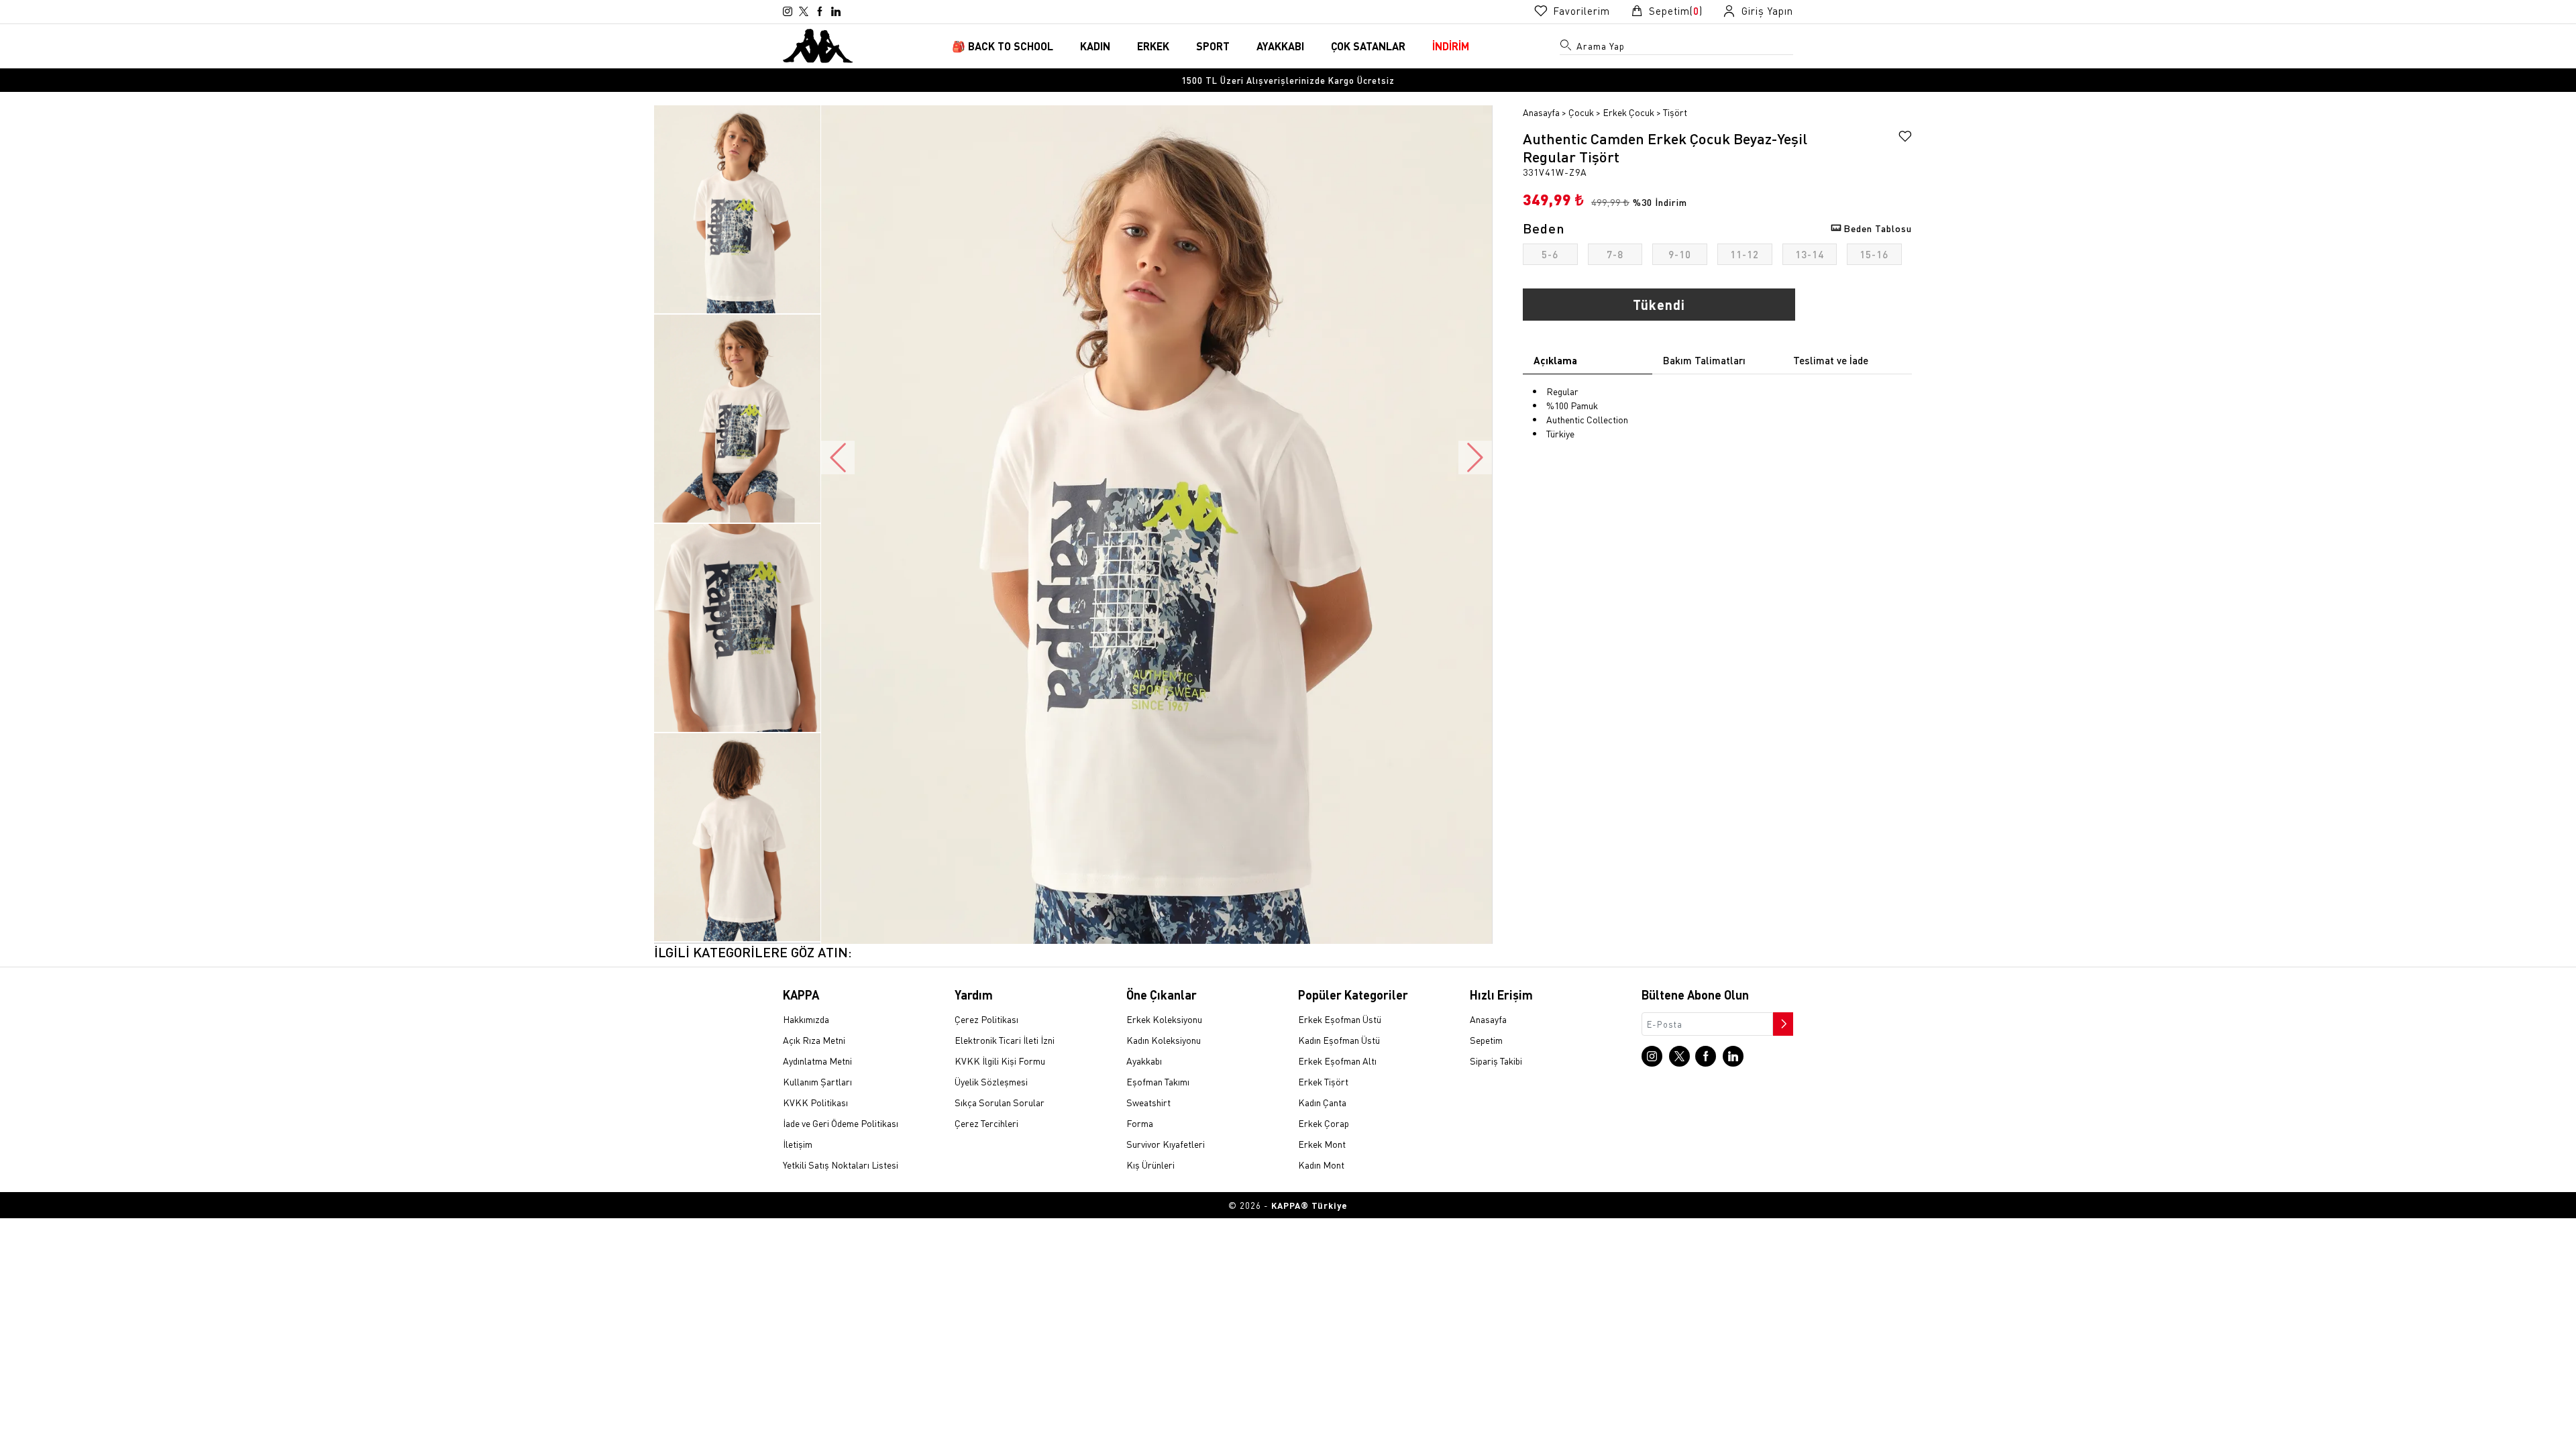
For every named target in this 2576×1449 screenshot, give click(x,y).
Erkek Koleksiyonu (1164, 1019)
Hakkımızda (806, 1019)
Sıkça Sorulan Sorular (1000, 1102)
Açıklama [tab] (1555, 360)
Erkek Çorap (1324, 1123)
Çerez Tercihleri (986, 1123)
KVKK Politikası (815, 1102)
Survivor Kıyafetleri (1166, 1144)
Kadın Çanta (1322, 1102)
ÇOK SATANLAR (1368, 46)
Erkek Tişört (1323, 1081)
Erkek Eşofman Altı (1337, 1061)
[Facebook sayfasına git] (820, 11)
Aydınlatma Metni (817, 1061)
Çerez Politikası (986, 1019)
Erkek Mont (1322, 1144)
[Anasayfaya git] (818, 44)
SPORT (1213, 46)
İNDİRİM (1451, 46)
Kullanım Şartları (817, 1081)
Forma (1140, 1123)
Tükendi (1659, 305)
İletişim (798, 1144)
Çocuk (1581, 112)
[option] (1288, 80)
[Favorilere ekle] (1905, 138)
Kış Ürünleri (1150, 1165)
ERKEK (1153, 46)
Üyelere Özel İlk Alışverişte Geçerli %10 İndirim (1288, 80)
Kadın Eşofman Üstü (1339, 1040)
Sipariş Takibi (1496, 1061)
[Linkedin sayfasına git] (836, 11)
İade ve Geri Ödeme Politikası (841, 1123)
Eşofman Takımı (1158, 1081)
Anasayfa (1541, 112)
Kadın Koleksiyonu (1164, 1040)
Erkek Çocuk (1628, 112)
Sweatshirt (1148, 1102)
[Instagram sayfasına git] (788, 11)
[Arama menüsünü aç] (1566, 48)
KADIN (1095, 46)
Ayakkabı (1144, 1061)
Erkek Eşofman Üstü (1340, 1019)
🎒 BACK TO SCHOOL (1003, 46)
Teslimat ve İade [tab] (1831, 360)
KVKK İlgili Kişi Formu (1000, 1061)
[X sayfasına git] (804, 11)
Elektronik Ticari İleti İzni (1005, 1040)
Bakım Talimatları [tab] (1704, 360)
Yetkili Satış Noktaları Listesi (841, 1165)
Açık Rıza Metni (814, 1040)
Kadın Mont (1321, 1165)
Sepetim (1486, 1040)
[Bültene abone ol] (1782, 1020)
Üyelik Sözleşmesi (991, 1081)
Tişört (1675, 112)
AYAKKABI (1280, 46)
